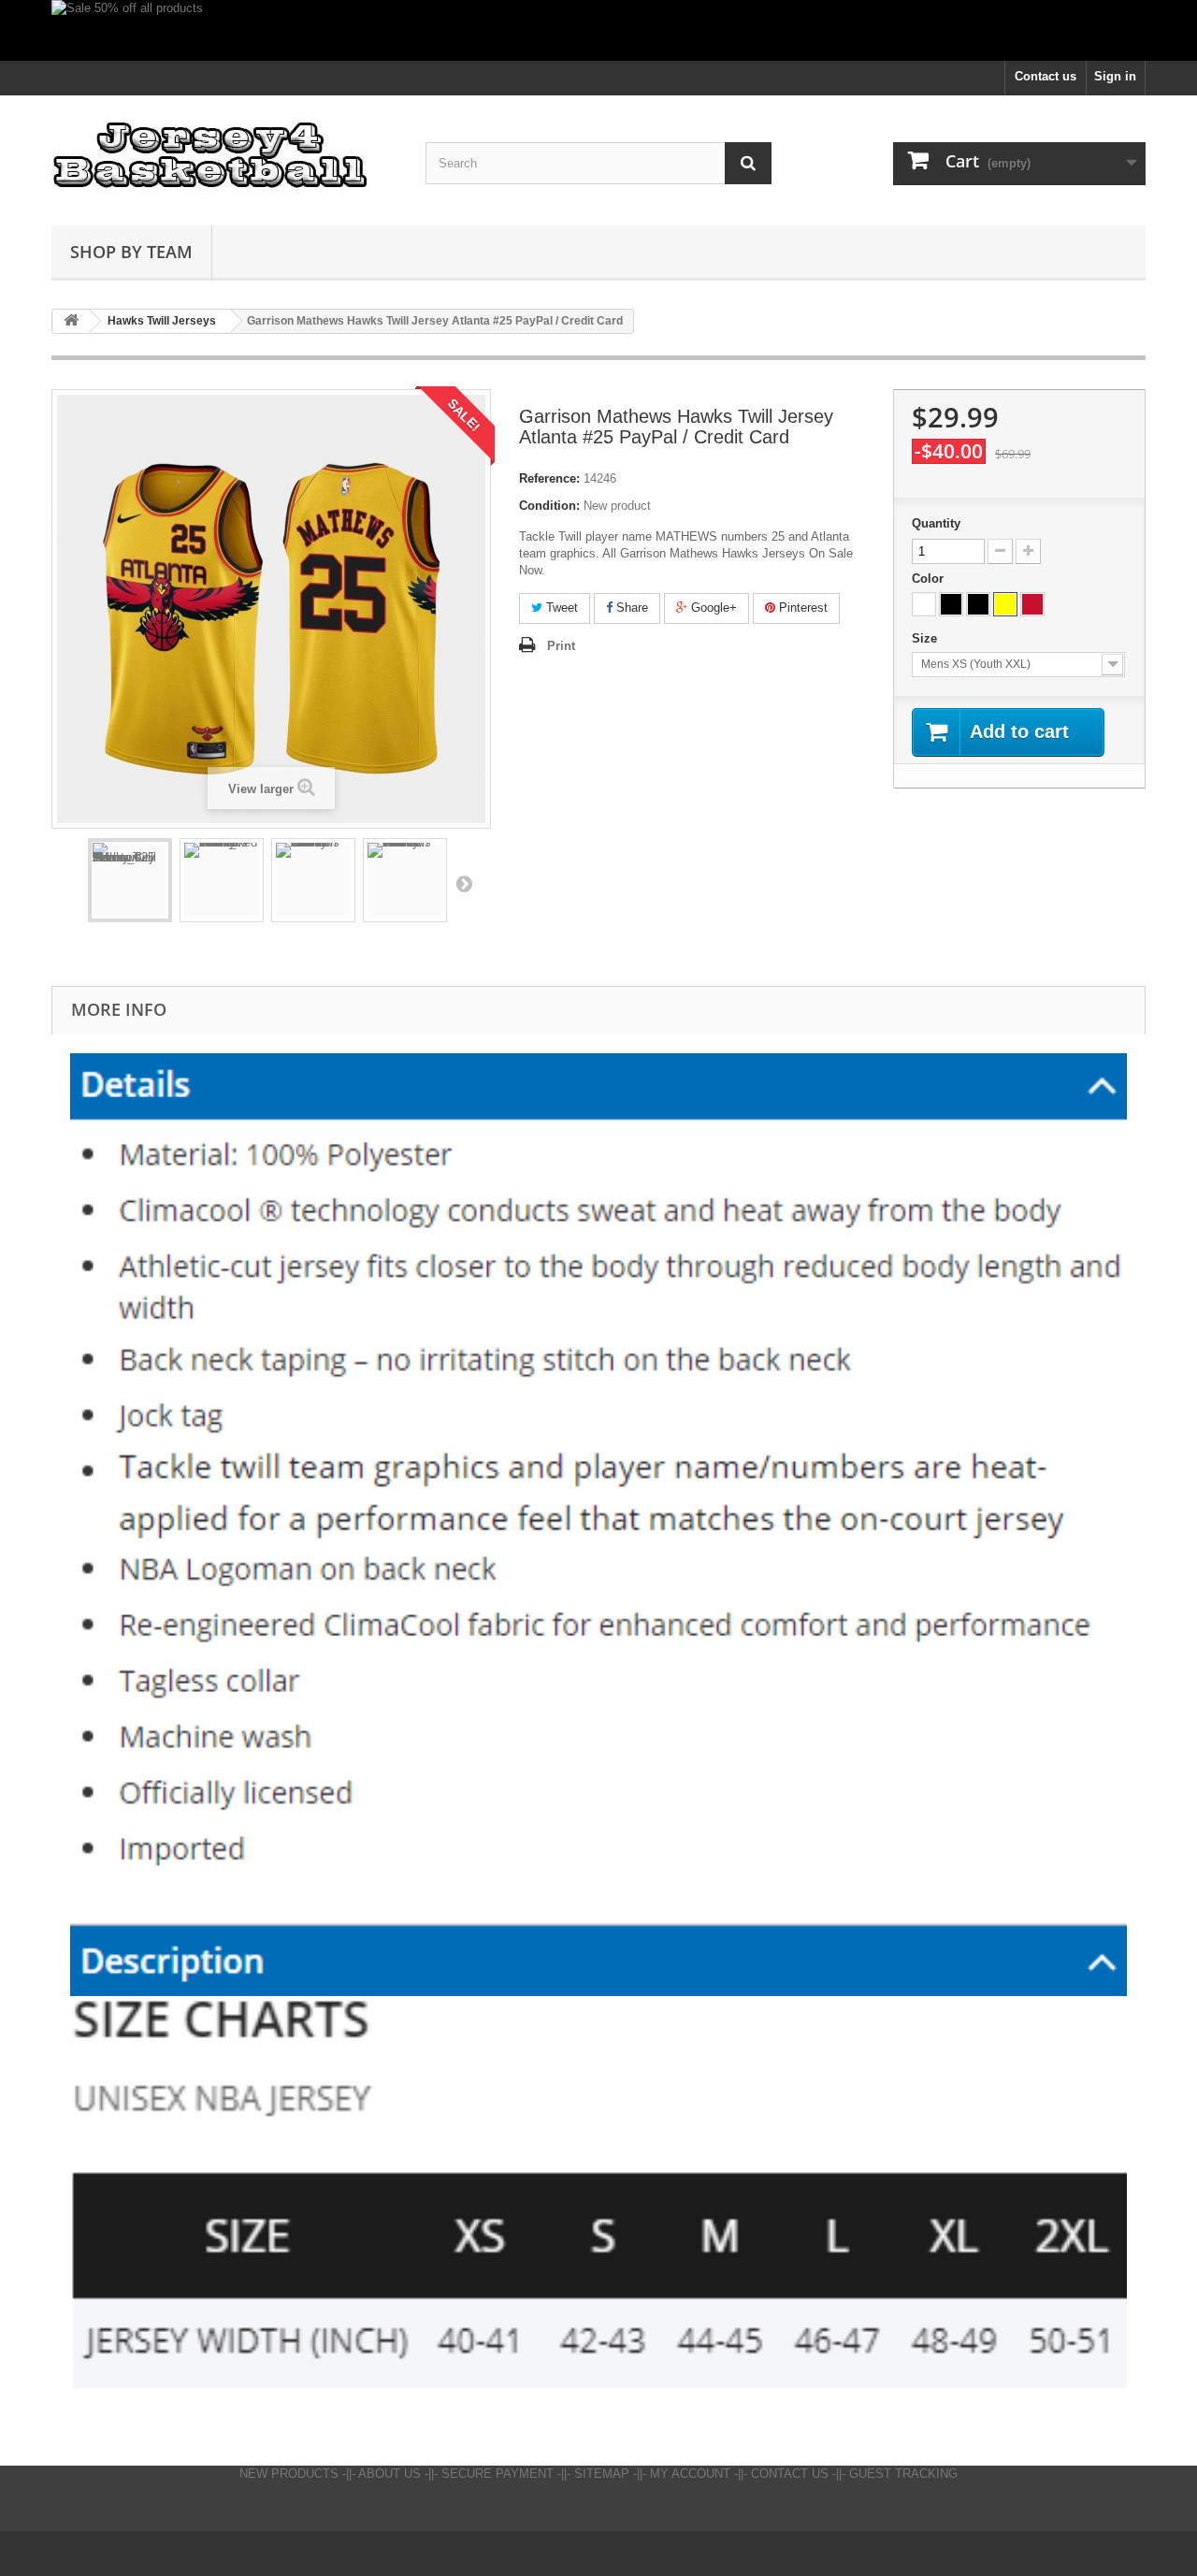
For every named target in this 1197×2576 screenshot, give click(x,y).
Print (561, 646)
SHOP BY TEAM (131, 252)
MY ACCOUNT (690, 2474)
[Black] (951, 604)
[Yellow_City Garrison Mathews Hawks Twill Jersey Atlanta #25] (130, 880)
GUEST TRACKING (903, 2474)
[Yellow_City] (1005, 604)
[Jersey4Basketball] (224, 156)
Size (926, 638)
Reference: (549, 478)
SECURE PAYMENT (498, 2474)
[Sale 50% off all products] (598, 30)
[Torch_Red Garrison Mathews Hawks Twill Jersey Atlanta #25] (222, 880)
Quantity (936, 523)
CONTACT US (790, 2474)
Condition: (549, 506)
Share (630, 608)
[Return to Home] (71, 321)
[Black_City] (978, 604)
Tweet (560, 608)
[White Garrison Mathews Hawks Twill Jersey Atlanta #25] (405, 880)
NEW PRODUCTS (289, 2474)
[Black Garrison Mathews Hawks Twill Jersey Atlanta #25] (313, 880)
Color (930, 579)
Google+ (712, 608)
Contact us (1046, 76)
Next (464, 883)
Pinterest (801, 608)
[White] (924, 604)
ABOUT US (389, 2474)
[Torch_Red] (1032, 604)
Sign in (1115, 76)
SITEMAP (602, 2474)
